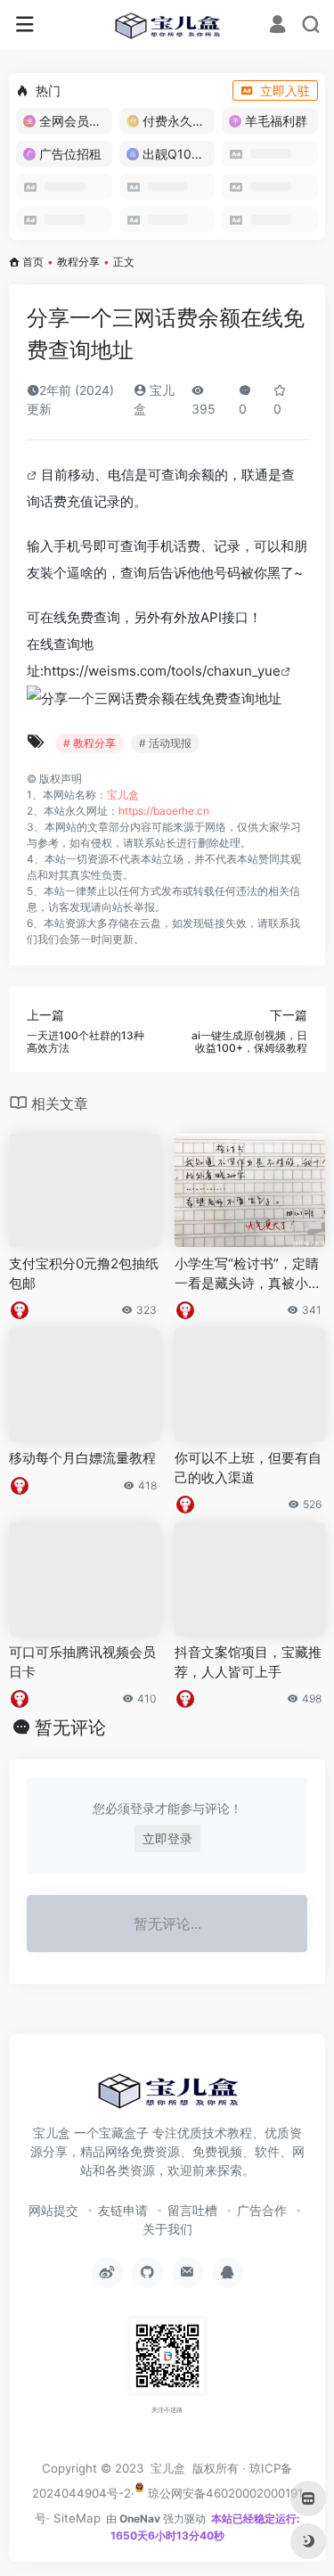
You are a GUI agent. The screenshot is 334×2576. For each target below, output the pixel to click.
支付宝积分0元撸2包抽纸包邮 (84, 1273)
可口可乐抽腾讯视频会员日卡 (82, 1661)
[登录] (277, 26)
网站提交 (53, 2210)
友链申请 (123, 2210)
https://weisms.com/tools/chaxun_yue (162, 671)
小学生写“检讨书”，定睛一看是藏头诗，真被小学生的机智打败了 (248, 1274)
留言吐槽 (192, 2210)
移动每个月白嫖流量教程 (82, 1458)
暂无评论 (70, 1727)
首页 (33, 262)
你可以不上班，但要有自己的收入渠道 (248, 1467)
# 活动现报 (165, 743)
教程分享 (78, 262)
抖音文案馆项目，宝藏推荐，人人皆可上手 (248, 1661)
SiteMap (77, 2518)
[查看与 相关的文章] (34, 475)
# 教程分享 (90, 743)
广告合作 (262, 2210)
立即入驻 (285, 90)
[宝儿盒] (167, 25)
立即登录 (167, 1838)
